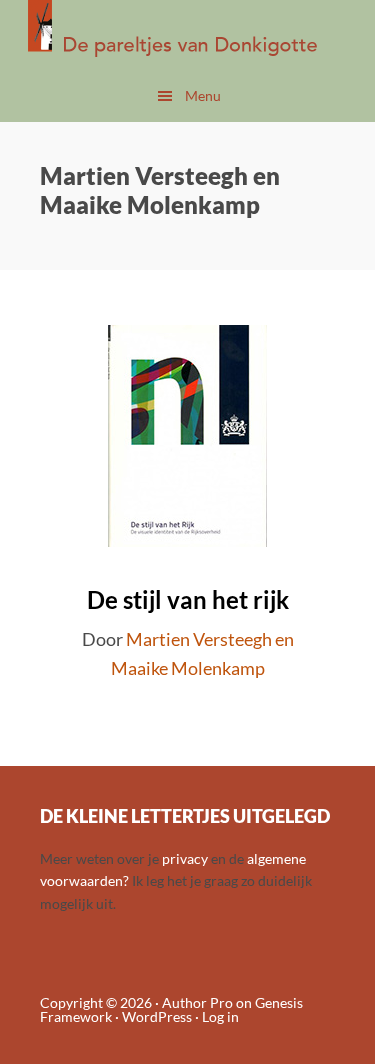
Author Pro (197, 1002)
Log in (220, 1016)
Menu (203, 95)
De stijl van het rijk (188, 599)
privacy (185, 858)
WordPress (157, 1016)
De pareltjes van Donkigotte (187, 35)
